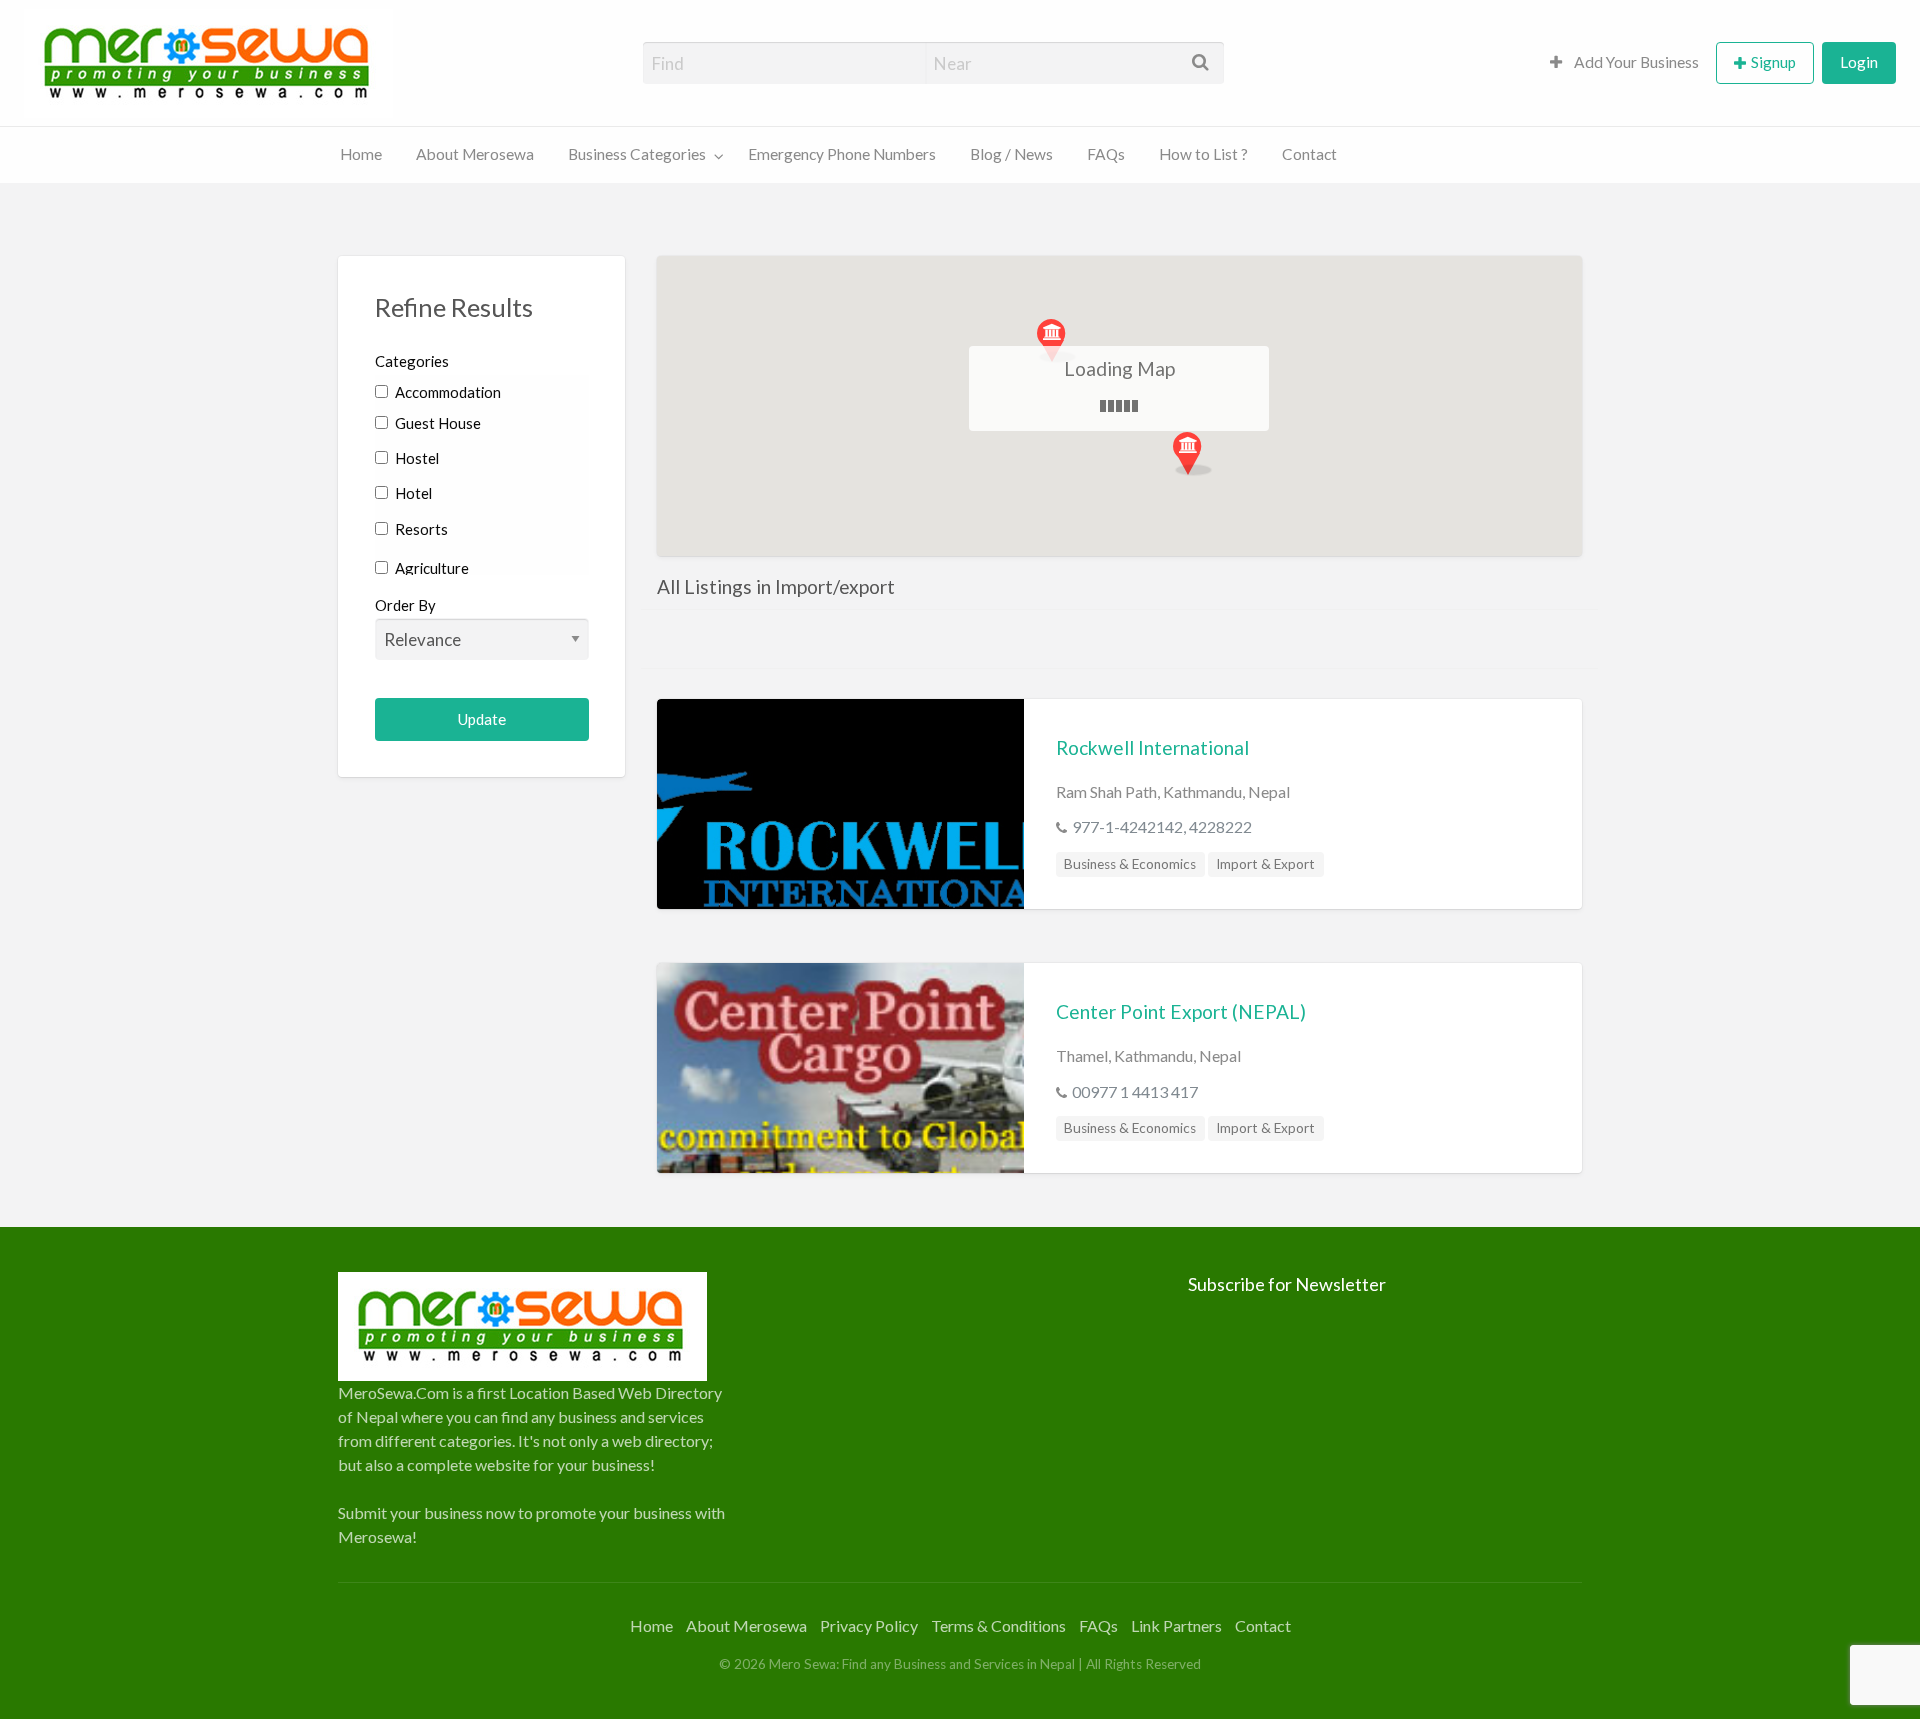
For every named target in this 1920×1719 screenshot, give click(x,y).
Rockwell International (1152, 747)
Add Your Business (1635, 62)
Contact (1309, 154)
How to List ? (1203, 154)
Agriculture (430, 568)
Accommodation (446, 392)
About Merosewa (475, 154)
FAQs (1106, 154)
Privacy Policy (869, 1625)
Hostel (415, 458)
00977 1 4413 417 (1135, 1091)
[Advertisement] (959, 1412)
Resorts (420, 529)
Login (1859, 62)
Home (361, 154)
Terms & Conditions (998, 1625)
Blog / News (1011, 154)
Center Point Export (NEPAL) (1181, 1011)
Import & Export (1265, 864)
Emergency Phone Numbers (842, 154)
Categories (412, 361)
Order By (405, 605)
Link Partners (1176, 1625)
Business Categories (637, 154)
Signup (1773, 62)
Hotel (412, 493)
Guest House (436, 423)
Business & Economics (1130, 864)
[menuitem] (1624, 63)
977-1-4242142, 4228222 (1162, 826)
